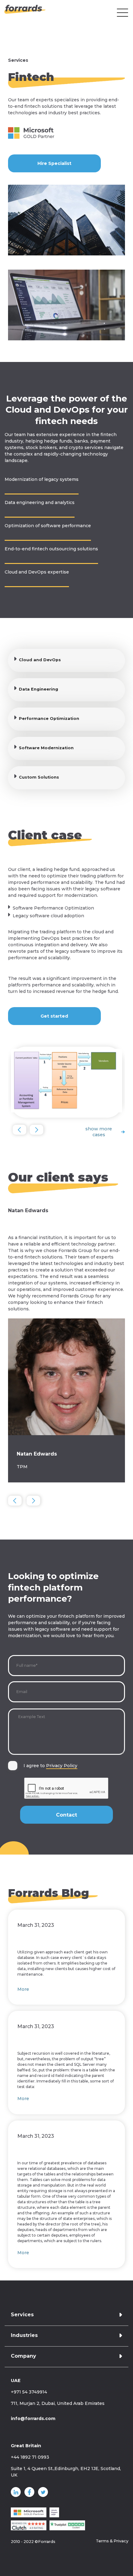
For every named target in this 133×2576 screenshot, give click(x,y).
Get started (54, 1016)
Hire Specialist (54, 163)
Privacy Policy (62, 1766)
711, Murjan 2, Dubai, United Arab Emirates (58, 2403)
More (23, 1989)
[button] (122, 13)
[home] (24, 13)
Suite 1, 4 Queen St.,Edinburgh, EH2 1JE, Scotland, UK (66, 2472)
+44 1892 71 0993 (30, 2457)
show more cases (99, 1132)
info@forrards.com (33, 2418)
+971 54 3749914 (29, 2392)
